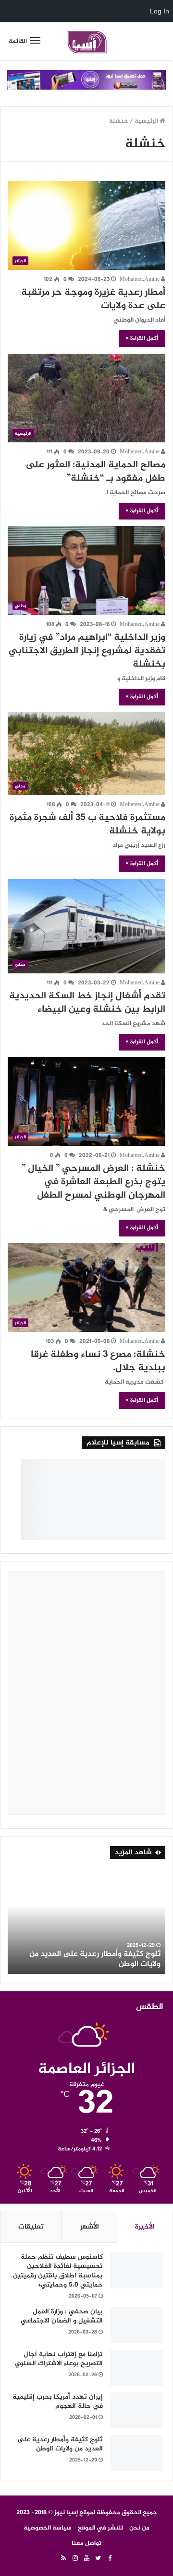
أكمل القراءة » (142, 338)
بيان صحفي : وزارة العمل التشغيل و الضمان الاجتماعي (62, 2316)
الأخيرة (145, 2227)
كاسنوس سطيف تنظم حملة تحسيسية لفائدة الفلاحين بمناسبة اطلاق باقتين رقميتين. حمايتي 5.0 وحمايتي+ (57, 2271)
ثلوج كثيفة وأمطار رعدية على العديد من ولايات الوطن (95, 1959)
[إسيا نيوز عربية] (86, 41)
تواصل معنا (86, 2543)
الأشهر (90, 2227)
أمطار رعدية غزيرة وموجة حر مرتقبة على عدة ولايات (93, 299)
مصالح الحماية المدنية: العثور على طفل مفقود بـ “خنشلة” (95, 472)
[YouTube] (86, 2559)
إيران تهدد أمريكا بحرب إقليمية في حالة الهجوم (58, 2402)
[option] (86, 1921)
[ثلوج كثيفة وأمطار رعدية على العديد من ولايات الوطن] (136, 2453)
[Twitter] (98, 2559)
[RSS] (63, 2559)
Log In (160, 11)
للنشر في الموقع (100, 2528)
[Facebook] (110, 2559)
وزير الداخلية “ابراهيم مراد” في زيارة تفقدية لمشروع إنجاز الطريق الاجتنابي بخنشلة (87, 651)
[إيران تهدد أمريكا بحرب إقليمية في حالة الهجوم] (136, 2410)
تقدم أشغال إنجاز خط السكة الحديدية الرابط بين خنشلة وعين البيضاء (87, 1003)
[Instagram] (75, 2559)
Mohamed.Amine (140, 279)
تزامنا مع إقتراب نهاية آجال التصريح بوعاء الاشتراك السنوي (59, 2359)
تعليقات (31, 2227)
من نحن (139, 2528)
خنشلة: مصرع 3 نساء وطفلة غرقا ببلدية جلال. (98, 1361)
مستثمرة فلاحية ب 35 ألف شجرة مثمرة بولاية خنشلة (87, 825)
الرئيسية (147, 121)
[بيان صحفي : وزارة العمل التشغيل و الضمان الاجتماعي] (136, 2325)
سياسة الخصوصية (48, 2528)
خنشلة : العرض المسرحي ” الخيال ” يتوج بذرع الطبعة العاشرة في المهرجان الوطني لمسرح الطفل (93, 1182)
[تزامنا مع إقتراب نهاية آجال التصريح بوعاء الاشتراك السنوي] (136, 2368)
